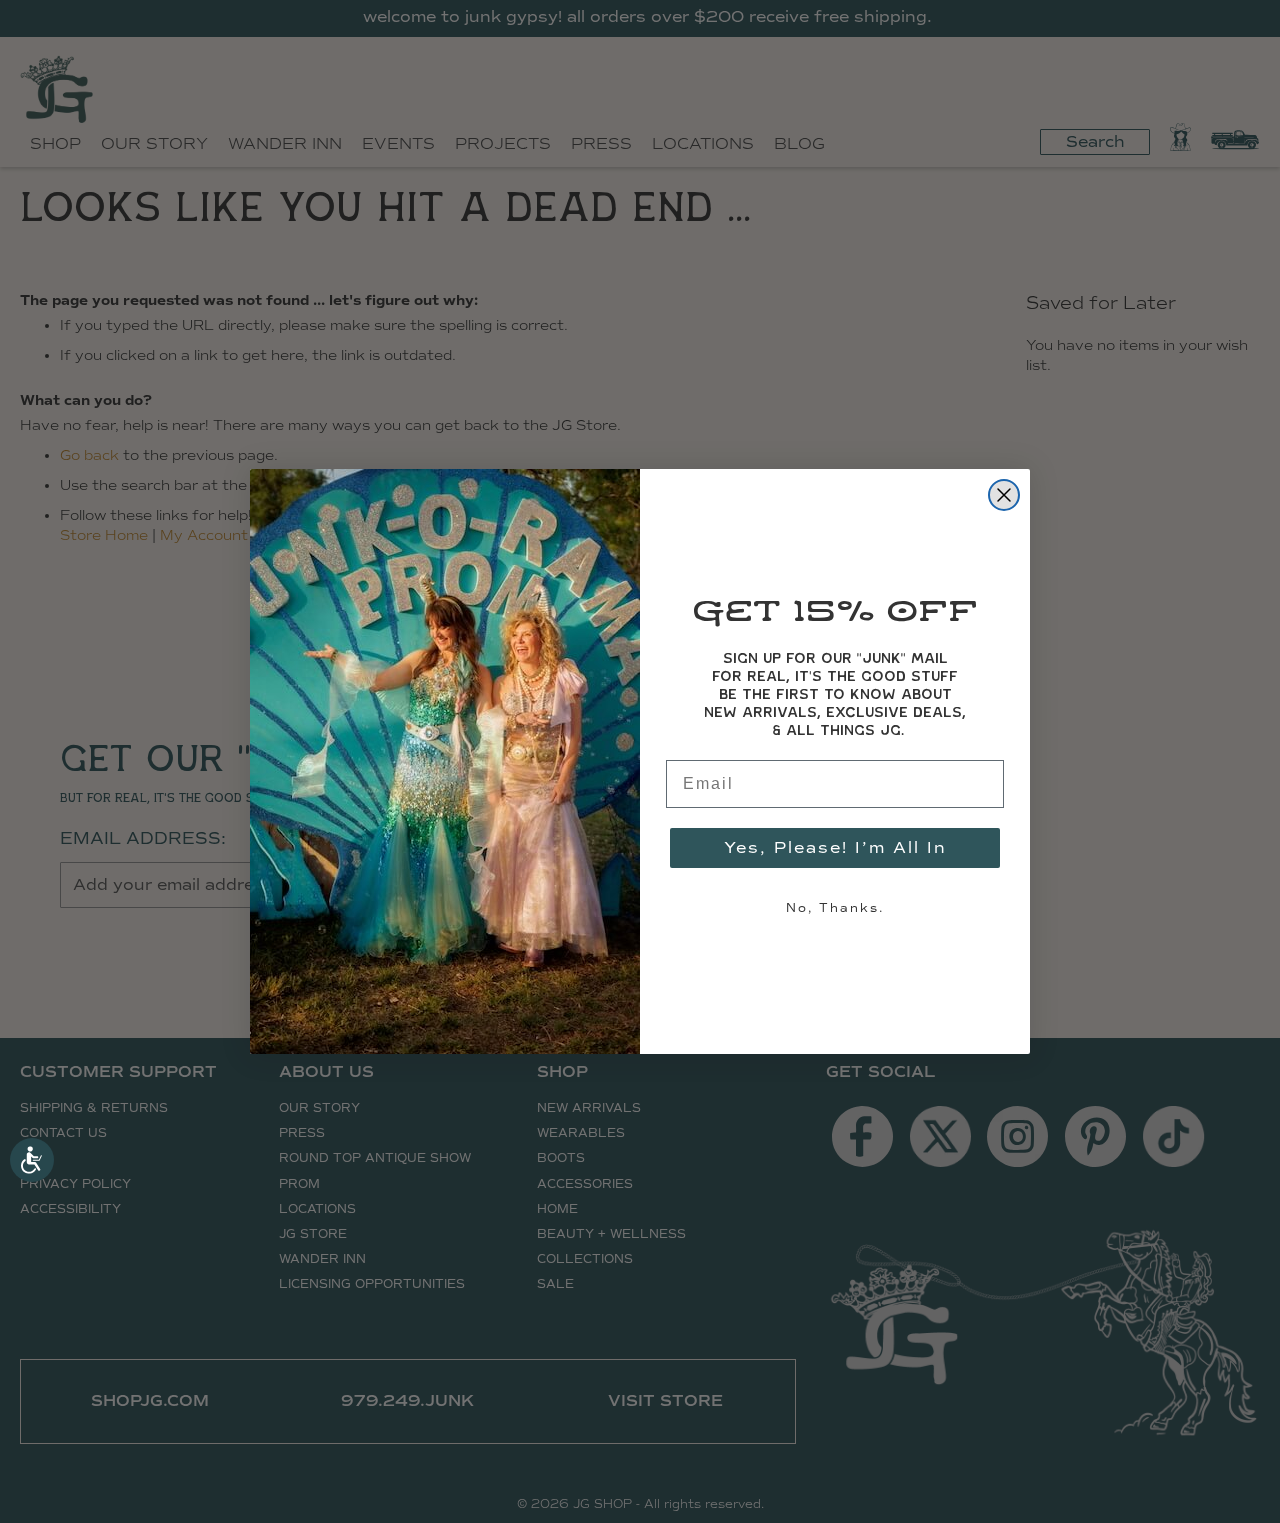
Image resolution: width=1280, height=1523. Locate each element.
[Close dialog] (1004, 495)
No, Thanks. (835, 908)
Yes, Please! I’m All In (835, 847)
